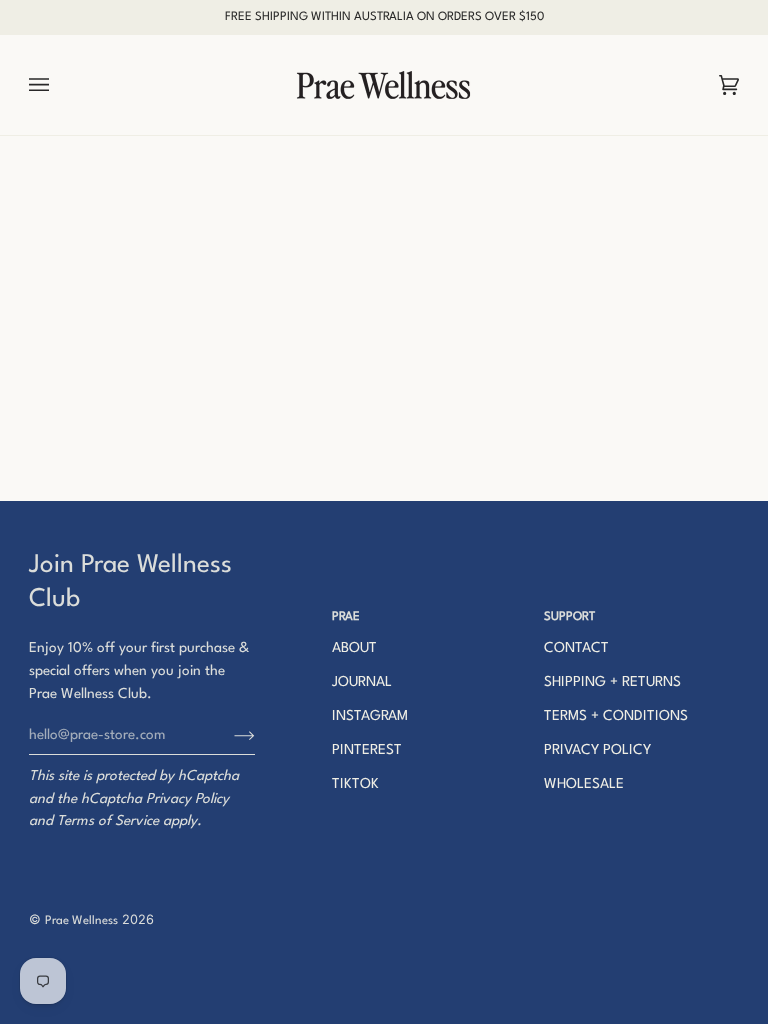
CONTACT (576, 648)
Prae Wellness (81, 921)
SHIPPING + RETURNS (612, 682)
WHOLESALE (584, 784)
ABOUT (354, 648)
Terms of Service (108, 821)
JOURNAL (362, 682)
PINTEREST (367, 750)
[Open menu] (59, 85)
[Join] (228, 735)
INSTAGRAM (370, 716)
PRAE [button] (346, 617)
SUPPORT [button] (569, 617)
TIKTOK (355, 784)
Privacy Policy (187, 799)
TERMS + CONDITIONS (616, 716)
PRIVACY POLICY (597, 750)
